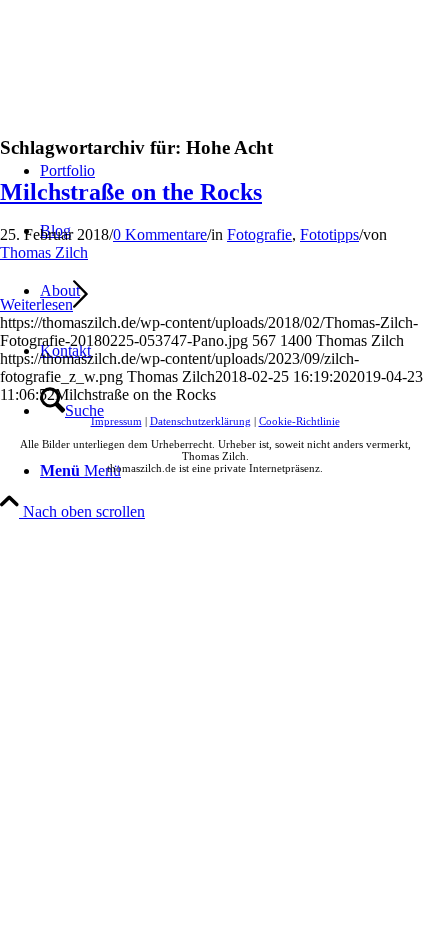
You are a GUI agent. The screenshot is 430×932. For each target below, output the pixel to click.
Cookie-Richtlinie (299, 421)
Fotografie (259, 234)
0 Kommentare (160, 234)
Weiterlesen (36, 304)
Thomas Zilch (44, 252)
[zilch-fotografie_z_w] (150, 94)
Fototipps (329, 234)
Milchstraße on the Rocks (131, 192)
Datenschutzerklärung (200, 421)
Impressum (116, 421)
